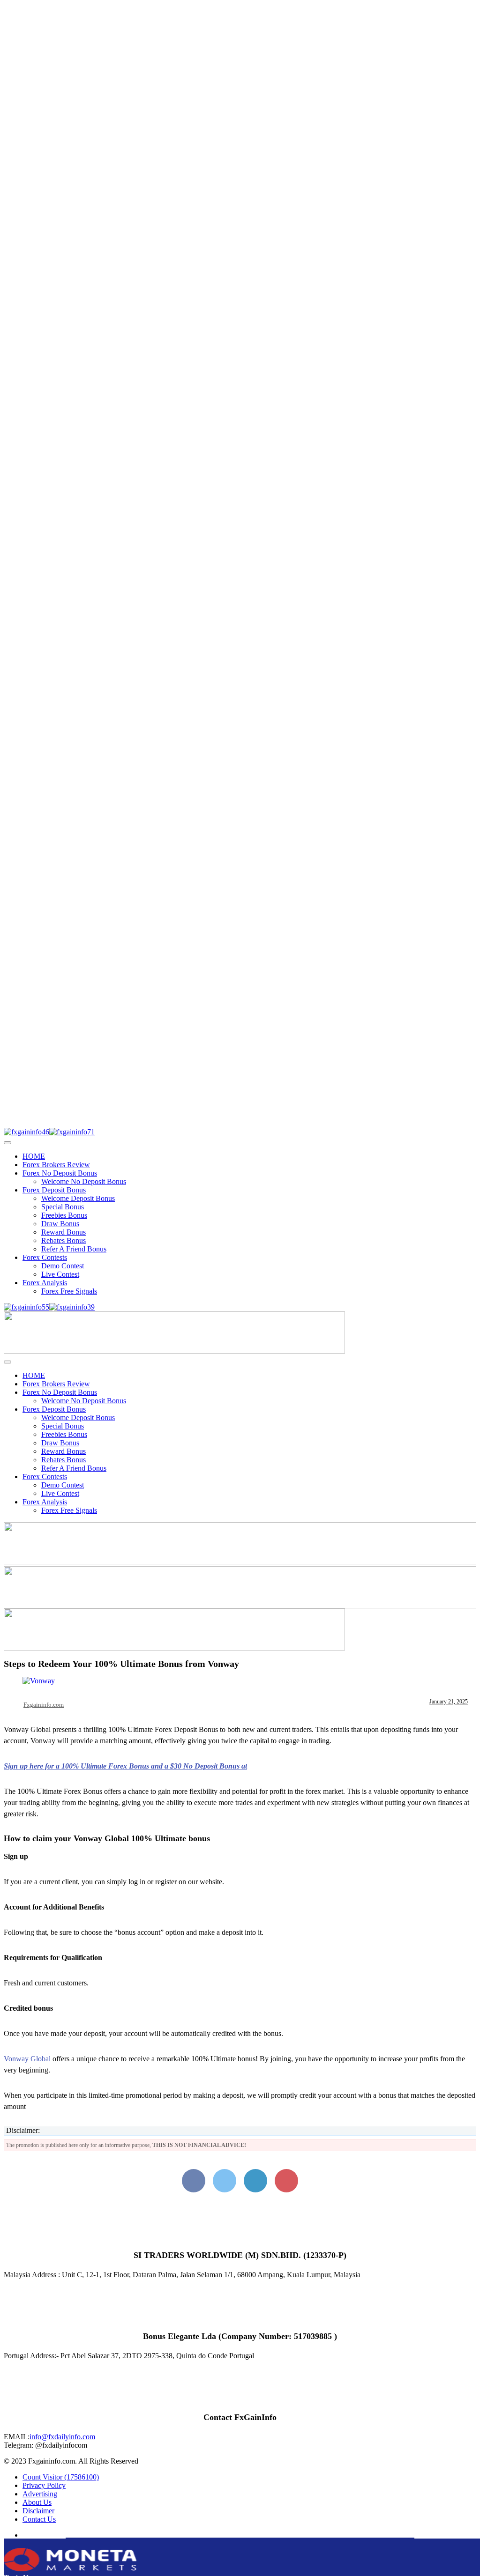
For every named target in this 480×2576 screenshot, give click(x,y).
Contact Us (39, 2519)
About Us (37, 2502)
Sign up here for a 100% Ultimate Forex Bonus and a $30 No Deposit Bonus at (125, 1766)
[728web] (240, 1606)
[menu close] (7, 1143)
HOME (34, 1156)
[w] (240, 1562)
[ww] (174, 1351)
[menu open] (7, 1362)
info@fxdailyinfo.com (62, 2437)
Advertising (40, 2494)
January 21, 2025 (449, 1702)
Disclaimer (38, 2511)
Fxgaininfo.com (44, 1705)
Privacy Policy (44, 2485)
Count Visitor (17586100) (61, 2477)
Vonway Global (27, 2059)
